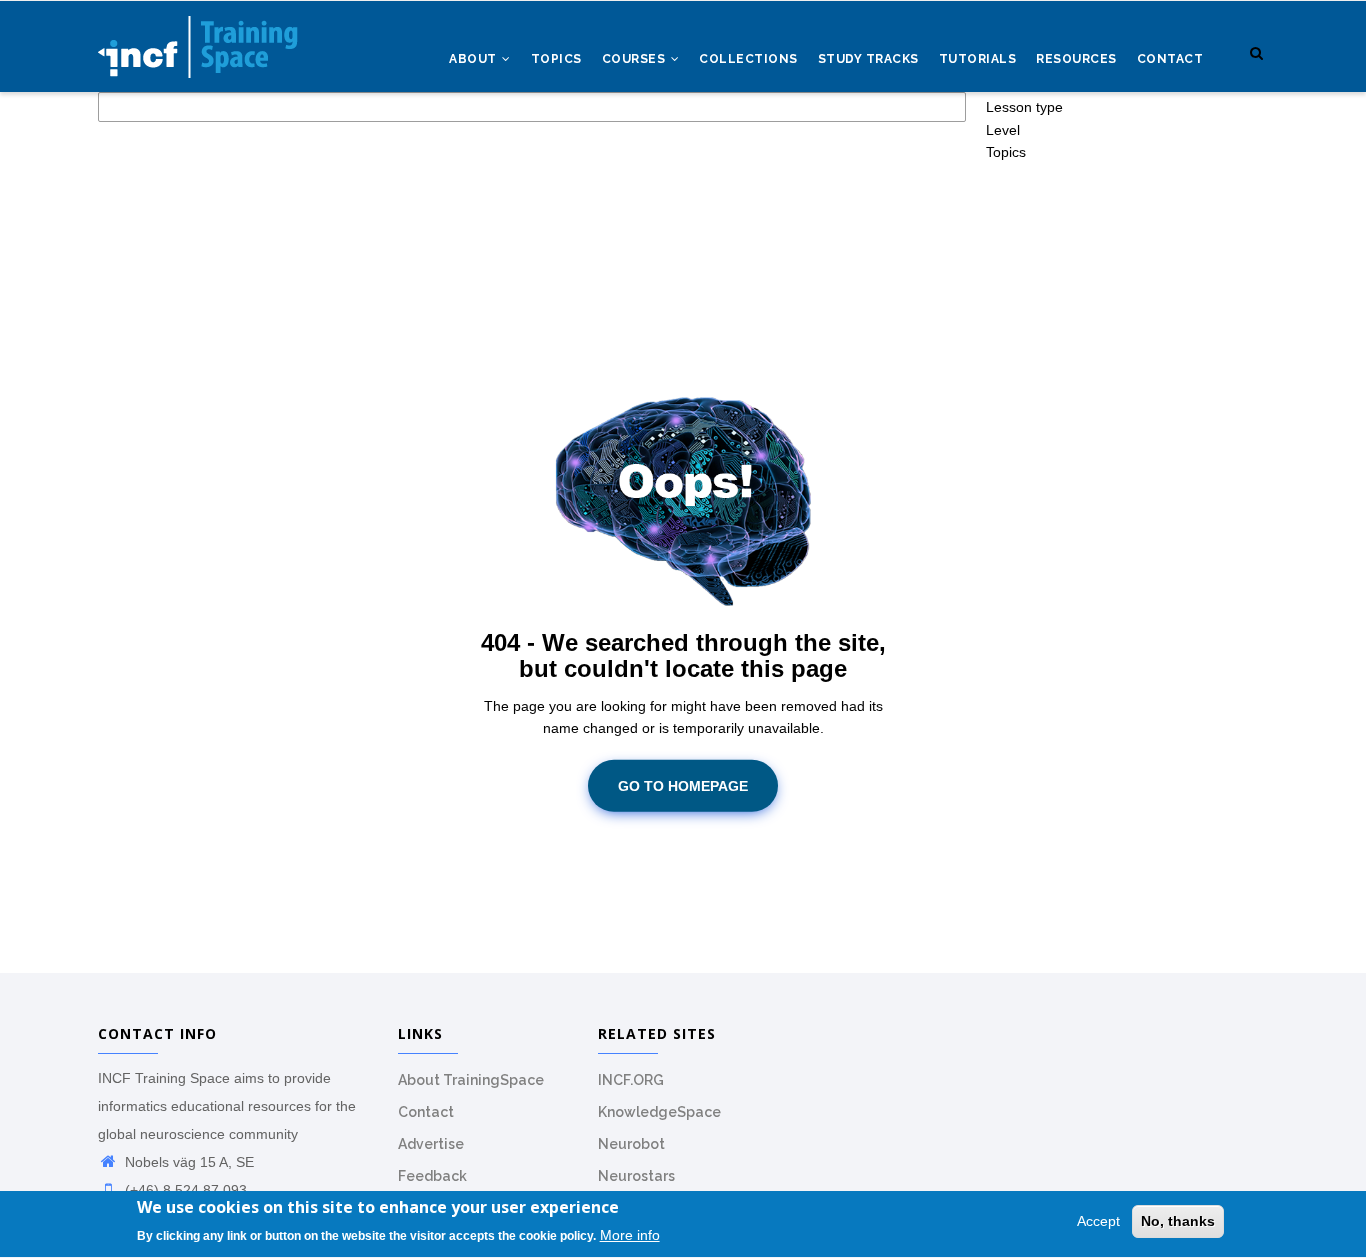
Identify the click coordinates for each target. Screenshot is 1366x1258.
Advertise (431, 1144)
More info (630, 1235)
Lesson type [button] (1024, 107)
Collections (748, 59)
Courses (635, 59)
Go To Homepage (683, 786)
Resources (1076, 59)
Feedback (432, 1176)
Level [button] (1003, 130)
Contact (1170, 59)
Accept (1098, 1221)
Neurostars (636, 1176)
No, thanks (1178, 1221)
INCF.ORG (631, 1080)
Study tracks (868, 59)
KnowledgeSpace (659, 1112)
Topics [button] (1006, 152)
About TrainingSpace (471, 1080)
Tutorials (978, 59)
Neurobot (631, 1144)
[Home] (198, 41)
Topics (556, 59)
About (474, 59)
